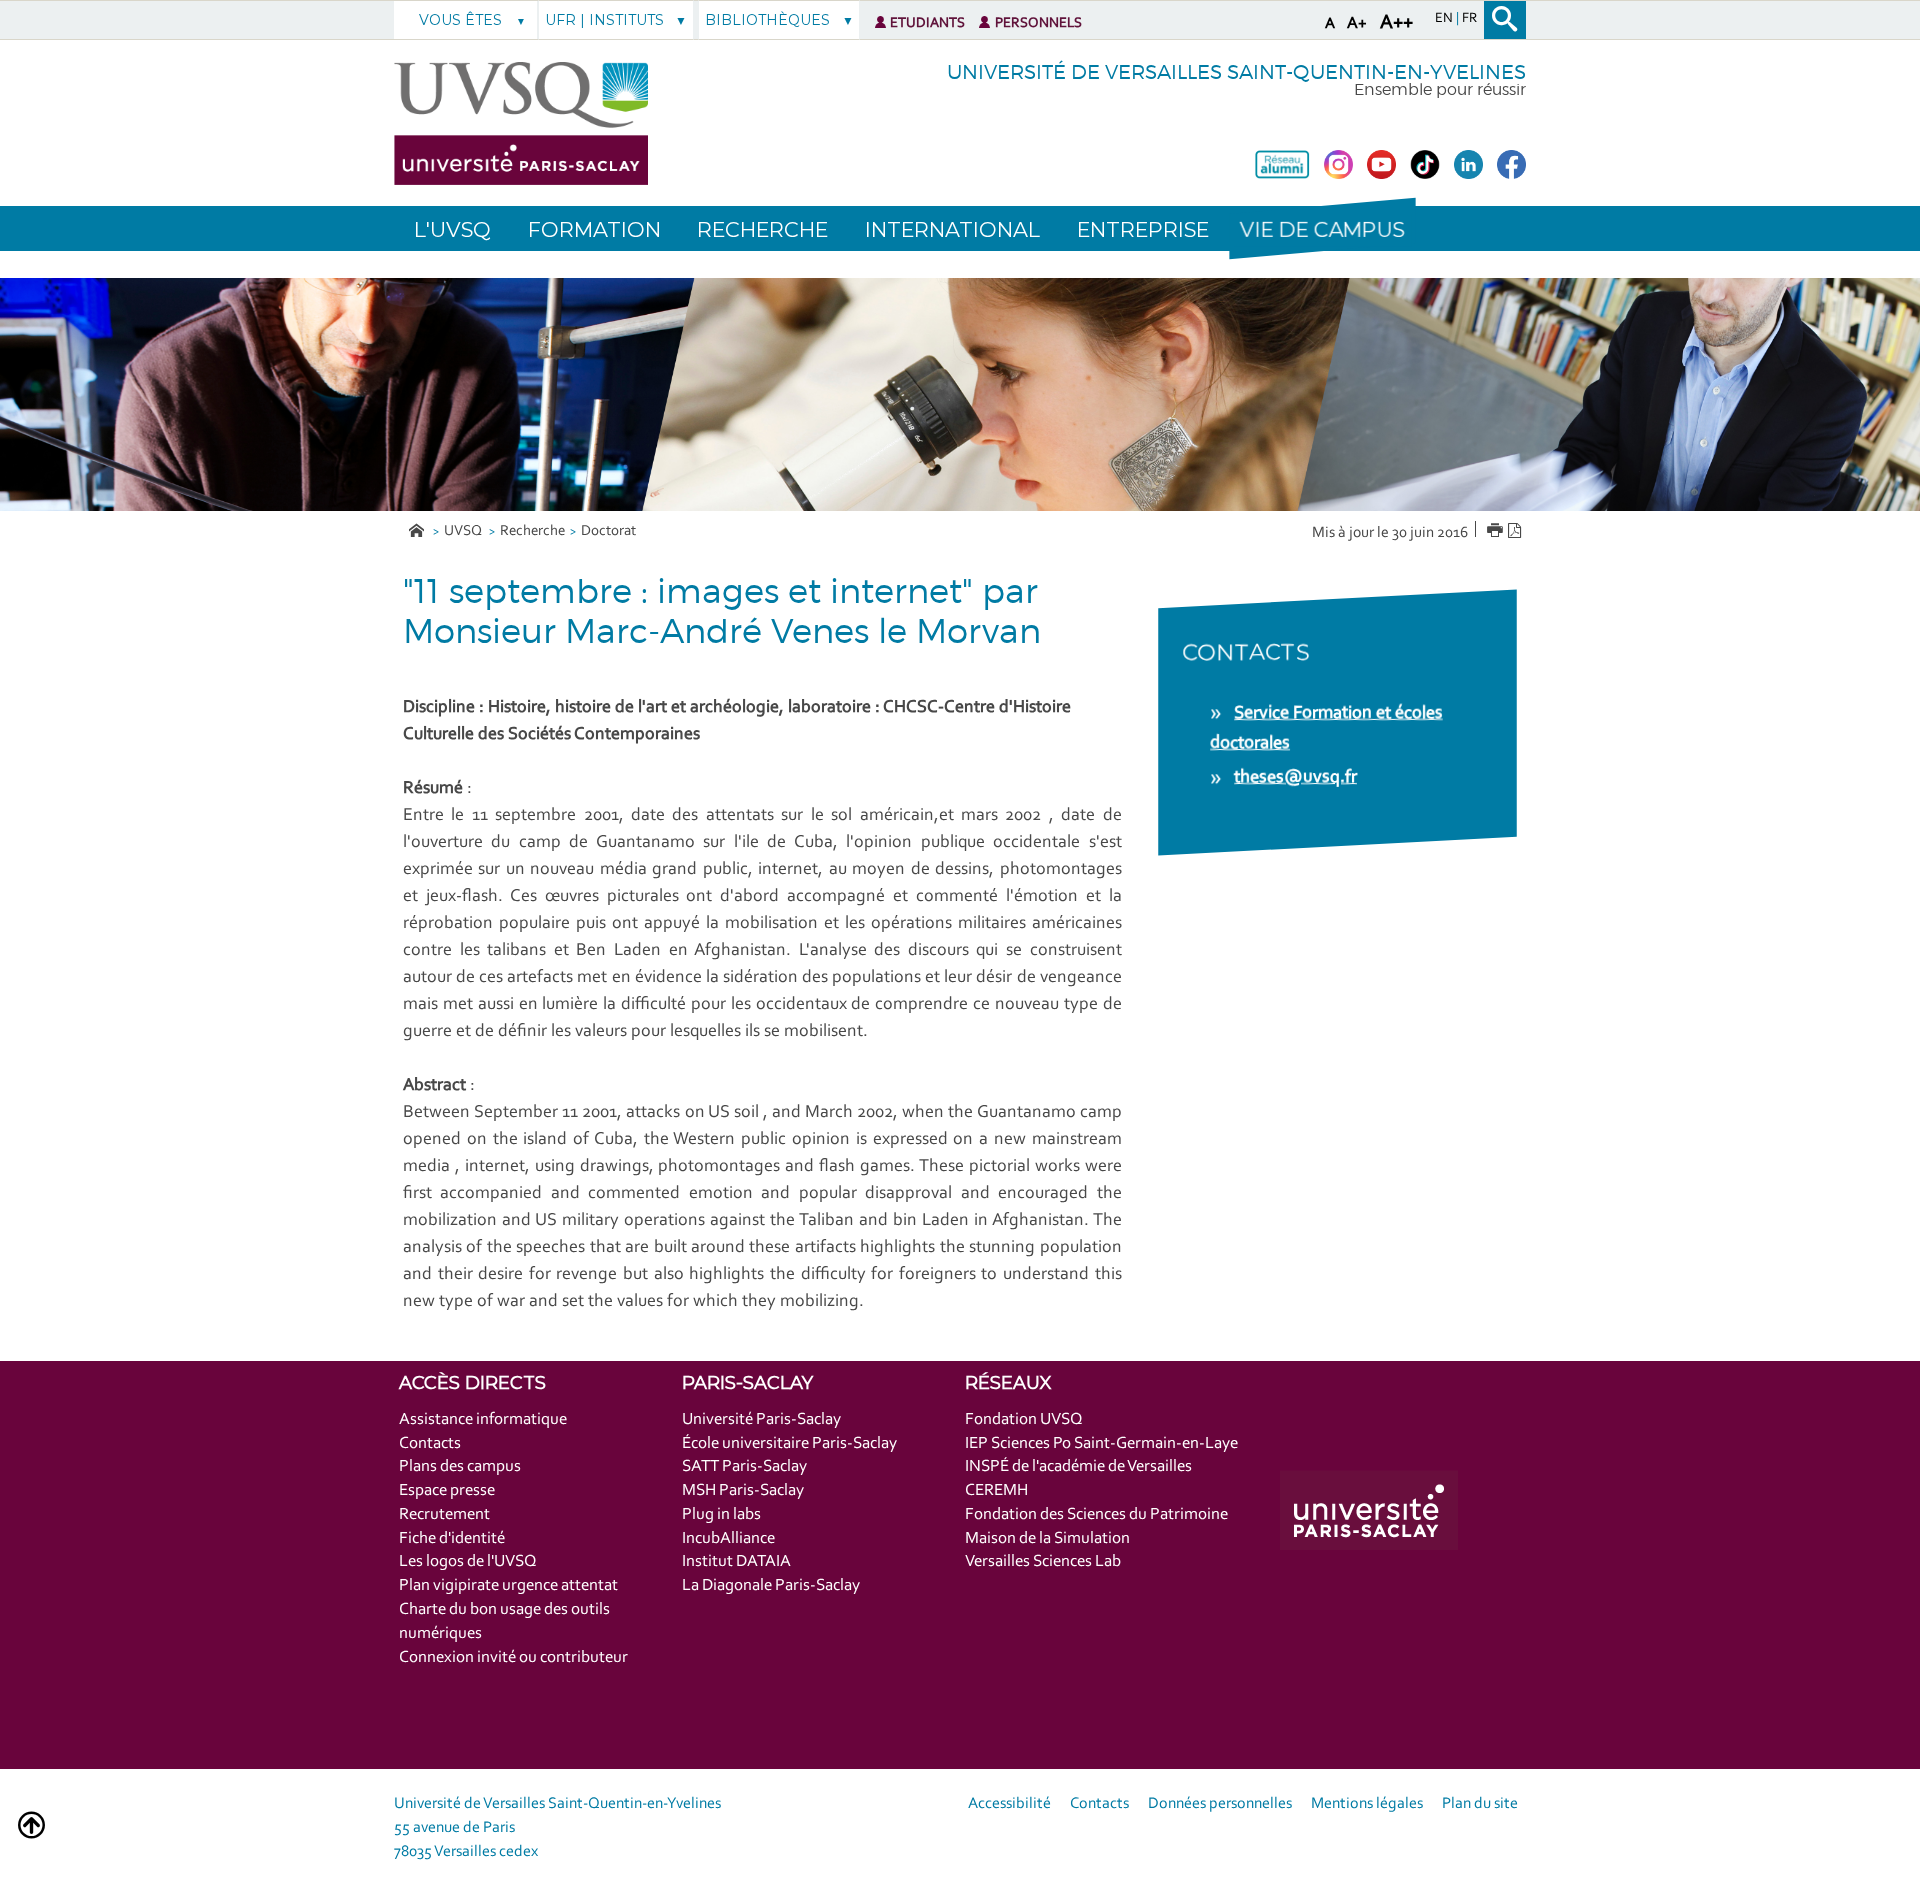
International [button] (952, 229)
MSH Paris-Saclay (743, 1490)
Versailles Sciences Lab (1043, 1561)
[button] (1322, 228)
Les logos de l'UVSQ (468, 1561)
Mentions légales (1367, 1804)
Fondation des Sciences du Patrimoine (1096, 1514)
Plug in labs (721, 1514)
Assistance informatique (483, 1419)
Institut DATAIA (736, 1561)
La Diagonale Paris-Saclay (771, 1585)
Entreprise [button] (1143, 229)
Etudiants (927, 23)
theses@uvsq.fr (1295, 777)
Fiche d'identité (452, 1538)
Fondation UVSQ (1024, 1419)
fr (1469, 19)
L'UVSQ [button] (452, 229)
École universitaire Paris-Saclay (789, 1443)
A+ (1357, 23)
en (1445, 19)
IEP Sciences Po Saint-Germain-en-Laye (1101, 1443)
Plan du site (1480, 1804)
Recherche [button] (762, 229)
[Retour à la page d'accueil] (521, 123)
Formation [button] (594, 229)
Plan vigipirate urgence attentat (508, 1585)
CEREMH (996, 1490)
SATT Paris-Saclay (744, 1466)
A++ (1396, 23)
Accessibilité (1009, 1804)
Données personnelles (1220, 1804)
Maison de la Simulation (1047, 1538)
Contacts (430, 1443)
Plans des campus (460, 1466)
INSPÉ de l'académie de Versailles (1078, 1466)
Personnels (1038, 23)
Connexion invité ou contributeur (513, 1657)
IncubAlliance (728, 1538)
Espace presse (447, 1490)
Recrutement (444, 1514)
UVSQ (464, 531)
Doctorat (608, 531)
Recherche (532, 531)
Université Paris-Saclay (761, 1419)
